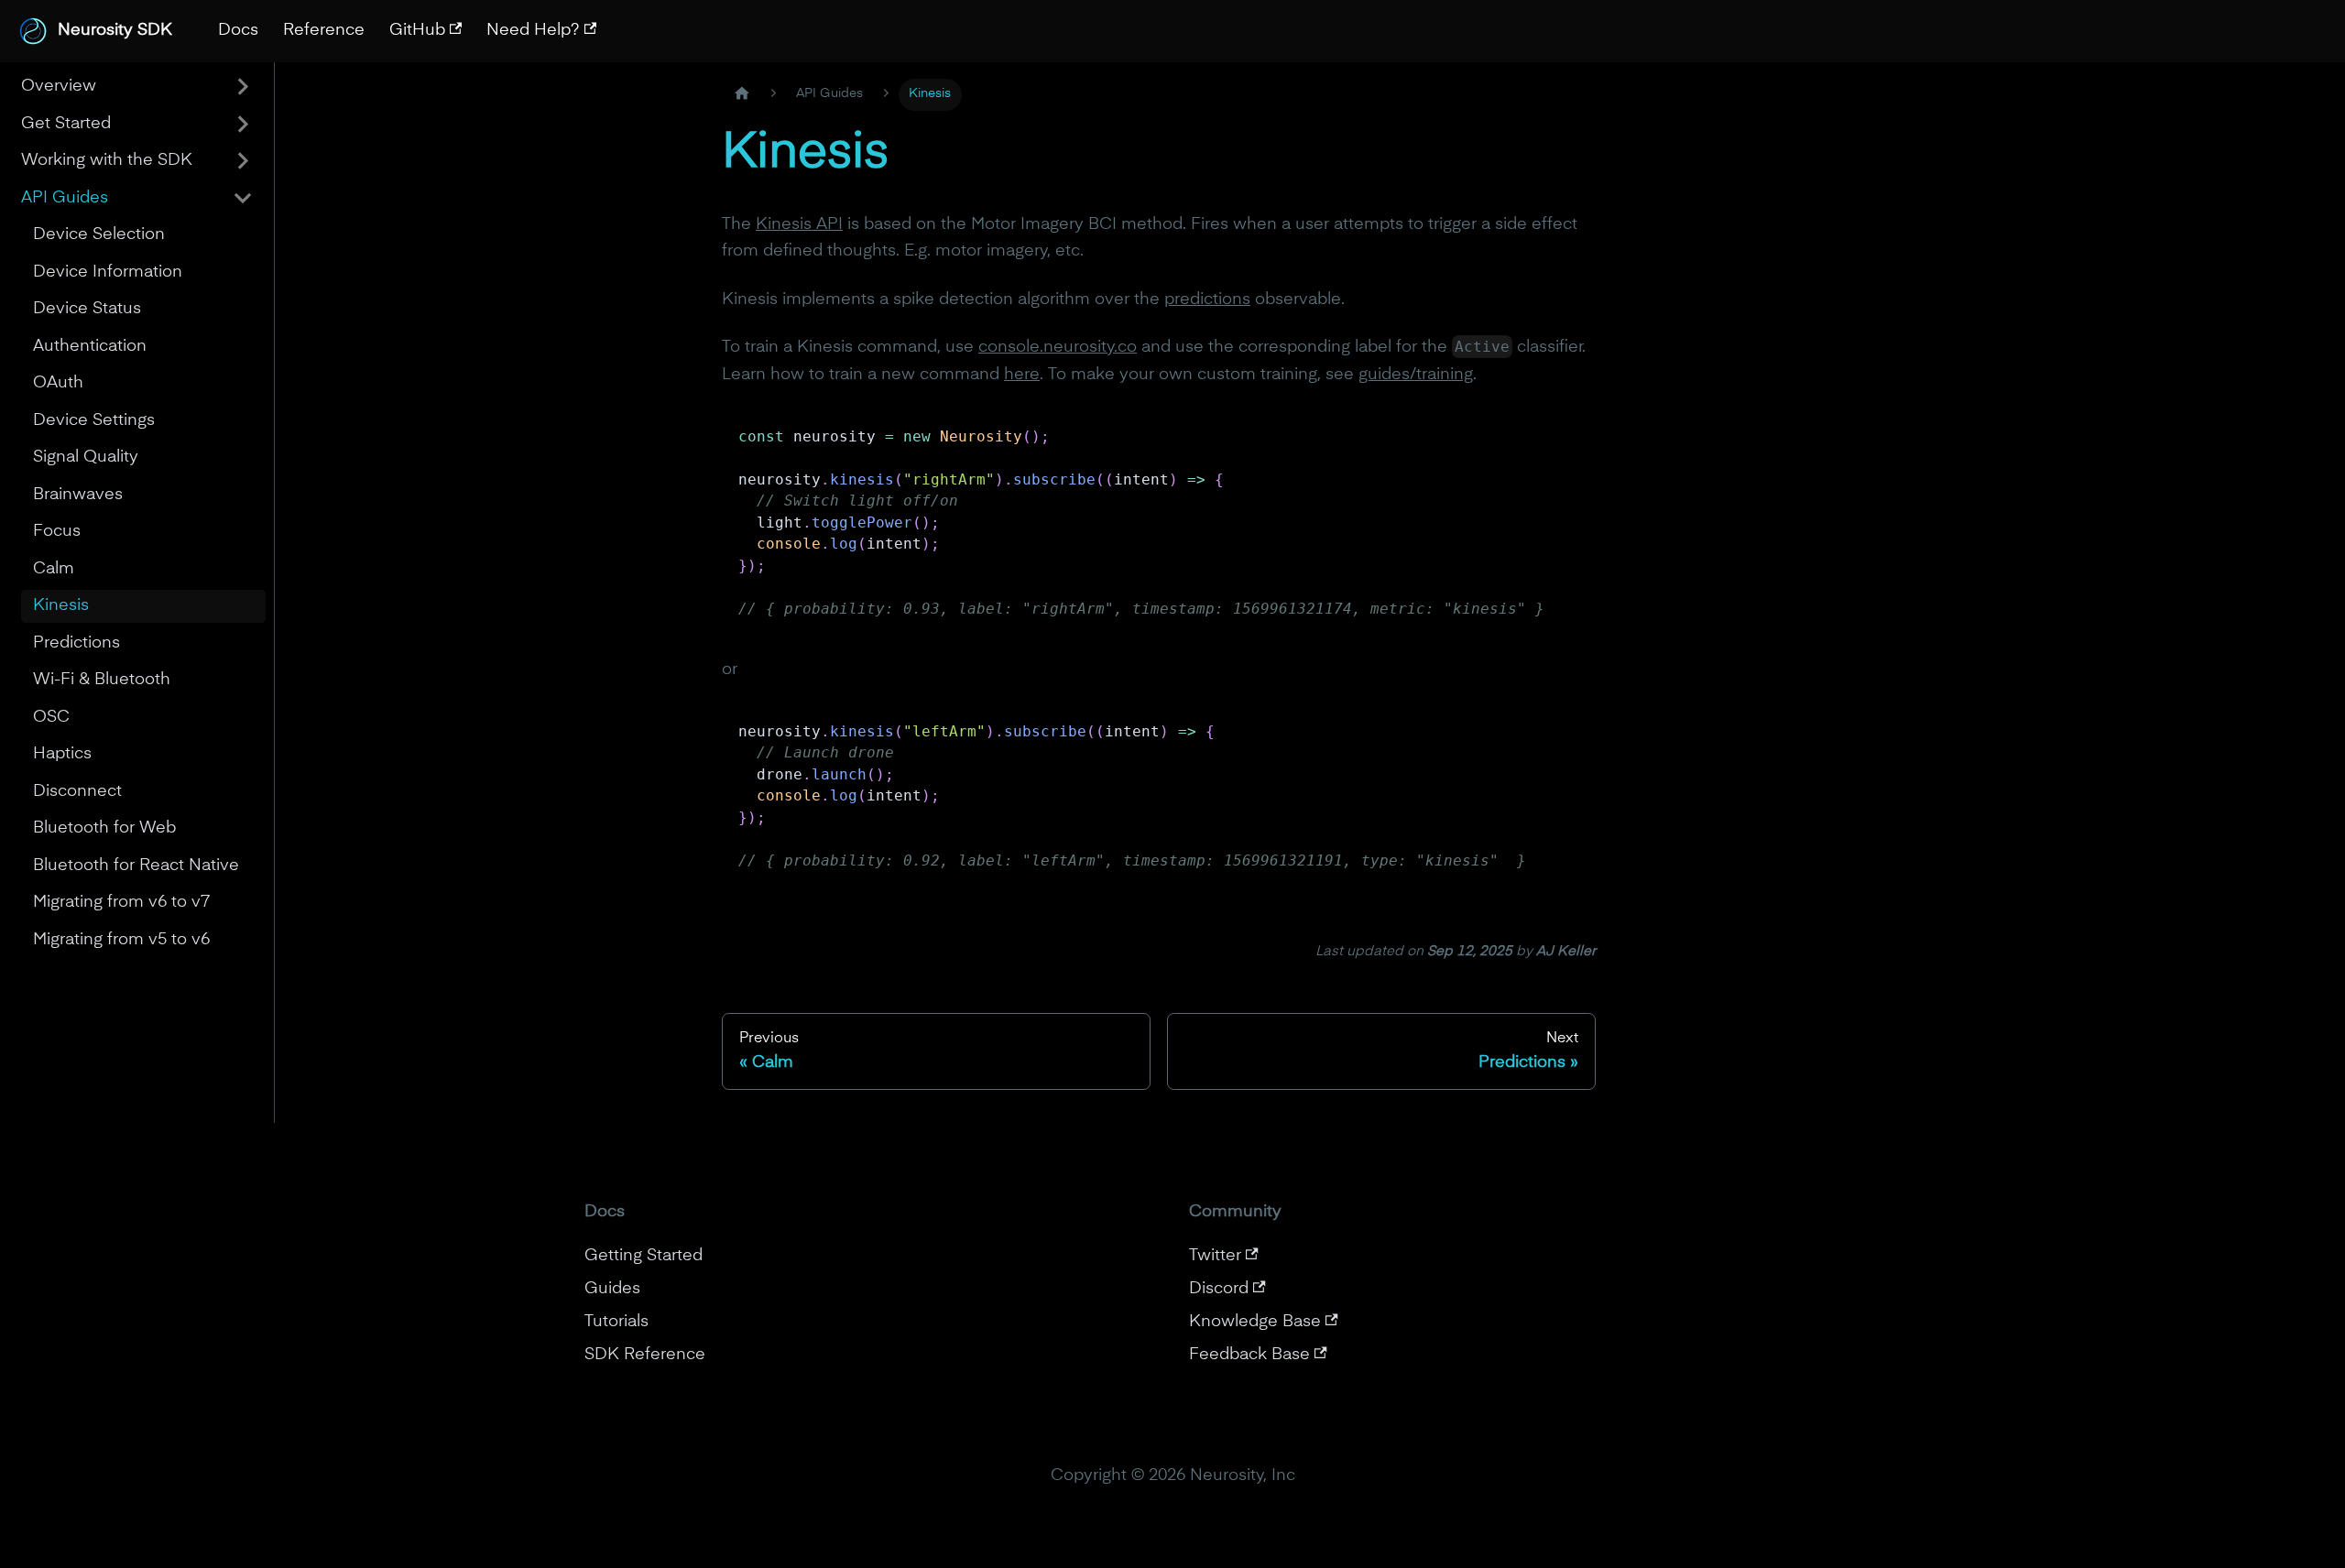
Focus (57, 531)
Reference (324, 30)
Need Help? (533, 30)
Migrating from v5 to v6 (121, 940)
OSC (51, 717)
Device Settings (94, 420)
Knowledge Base (1255, 1322)
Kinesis (61, 605)
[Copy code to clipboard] (1571, 435)
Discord (1219, 1289)
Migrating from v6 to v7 (121, 902)
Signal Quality (86, 457)
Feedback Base (1249, 1355)
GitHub (417, 30)
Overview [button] (59, 86)
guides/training (1416, 375)
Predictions (76, 643)
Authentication (90, 346)
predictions (1207, 299)
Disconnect (77, 791)
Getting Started (644, 1256)
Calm (54, 569)
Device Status (87, 309)
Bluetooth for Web (104, 828)
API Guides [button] (65, 198)
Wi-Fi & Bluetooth (102, 680)
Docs (238, 30)
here (1022, 375)
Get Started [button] (66, 124)
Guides (612, 1289)
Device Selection (99, 234)
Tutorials (616, 1322)
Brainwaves (78, 495)
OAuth (58, 383)
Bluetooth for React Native (136, 866)
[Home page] (742, 95)
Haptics (62, 754)
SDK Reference (645, 1355)
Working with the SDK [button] (107, 160)
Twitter (1215, 1256)
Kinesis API (799, 224)
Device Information (108, 272)
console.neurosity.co (1058, 347)
